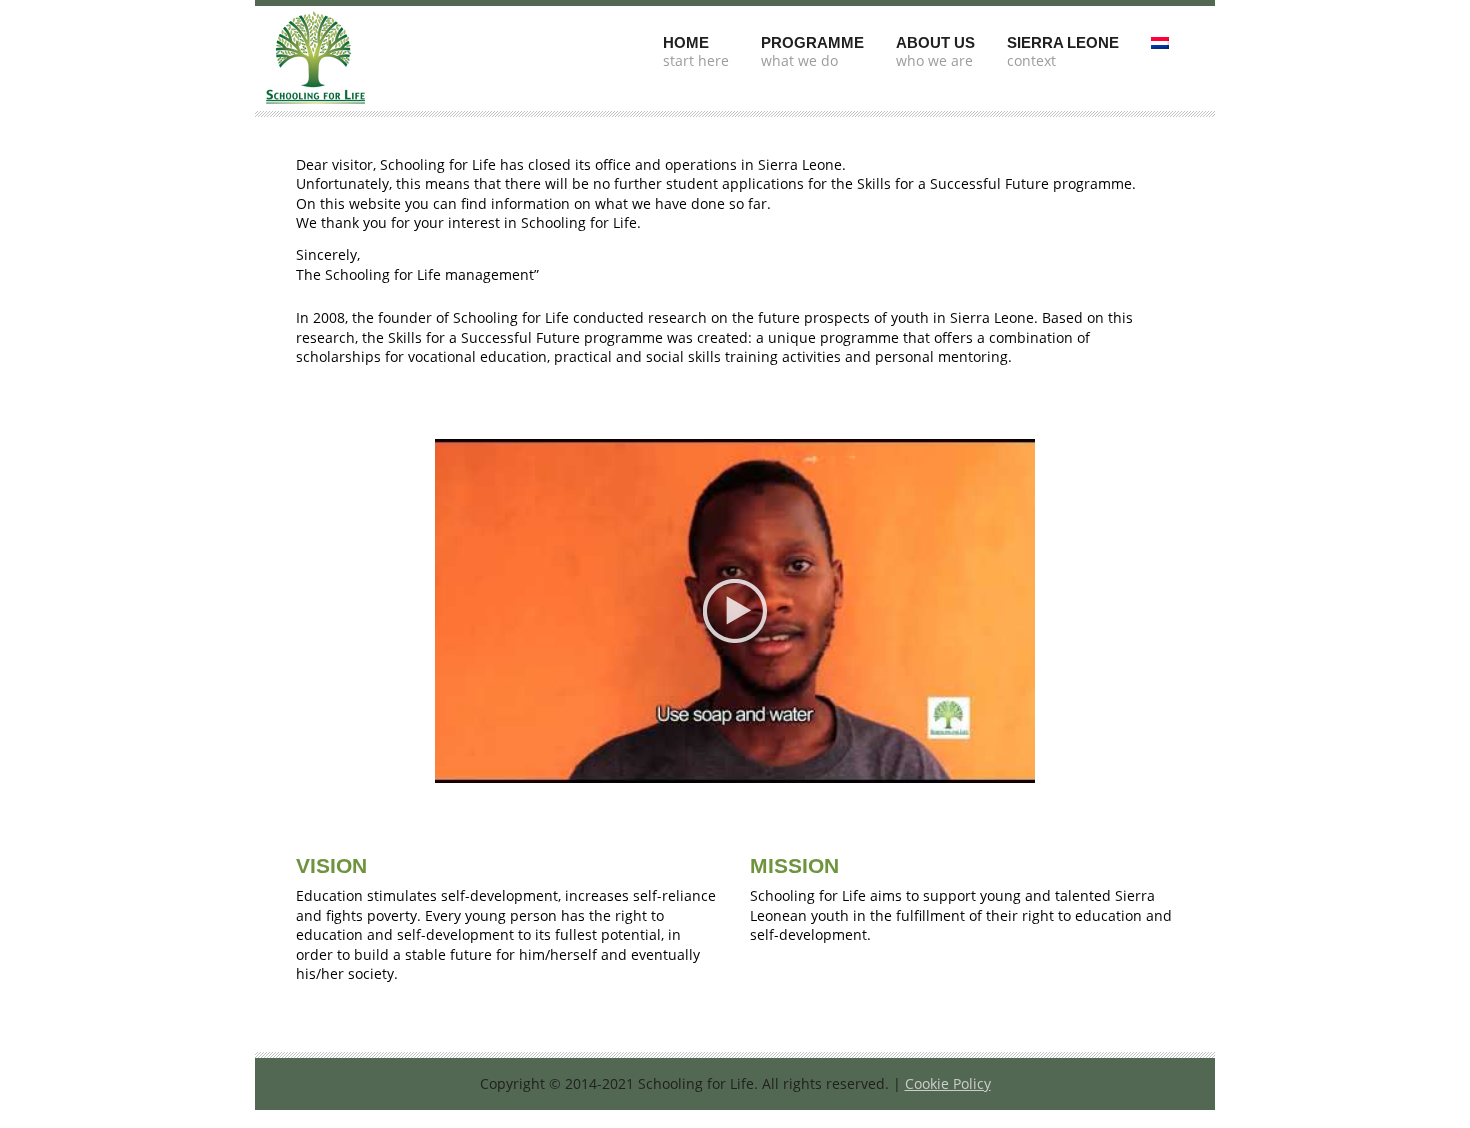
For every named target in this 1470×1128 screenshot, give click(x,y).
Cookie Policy (948, 1083)
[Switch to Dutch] (1160, 36)
